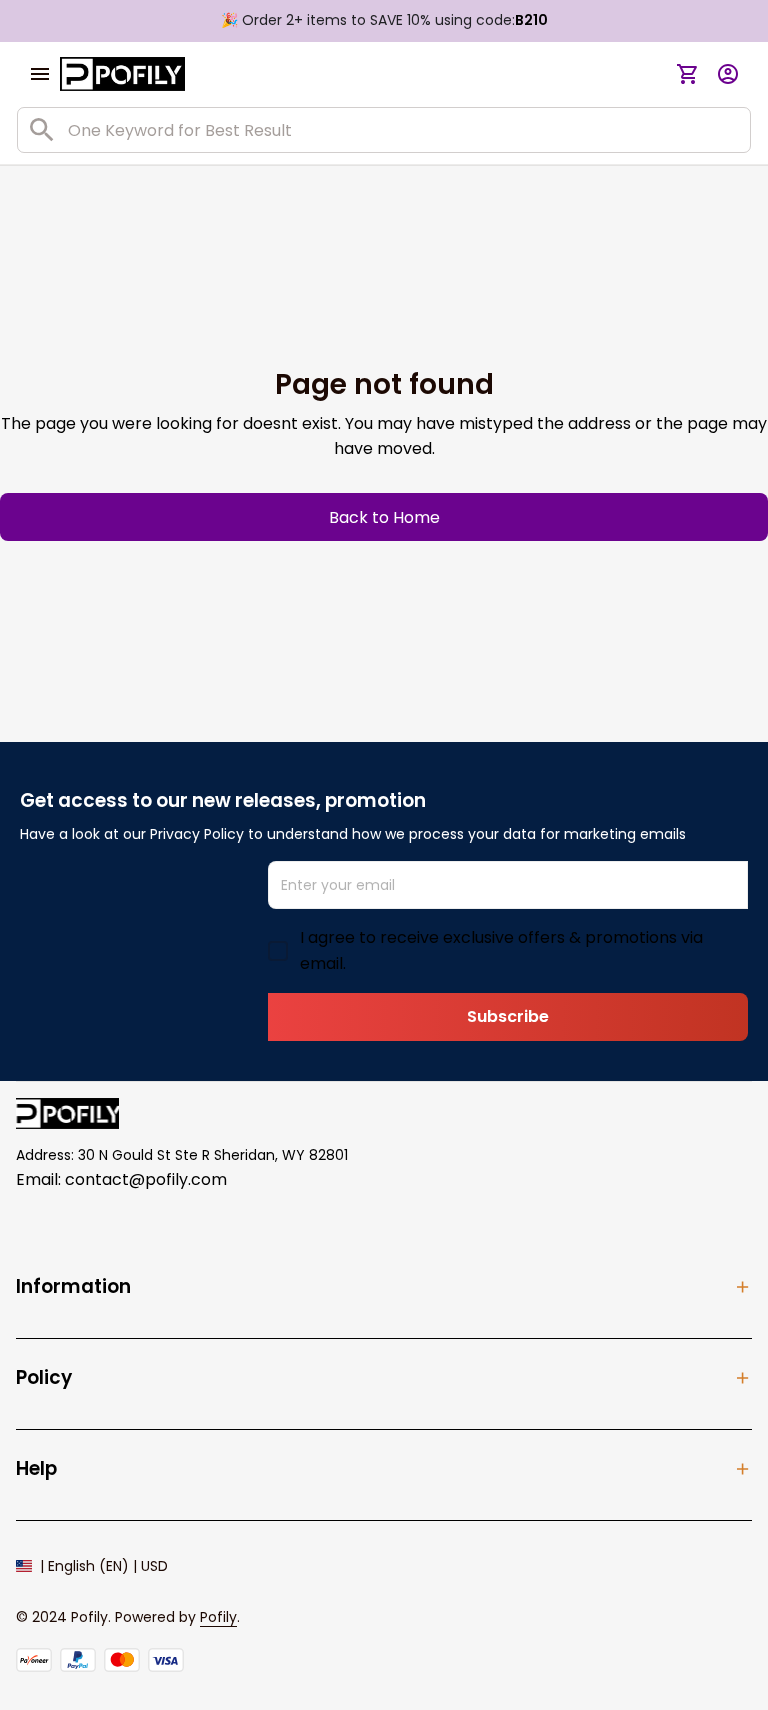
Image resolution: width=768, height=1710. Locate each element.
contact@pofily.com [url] (146, 1179)
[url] (218, 1618)
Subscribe (508, 1016)
